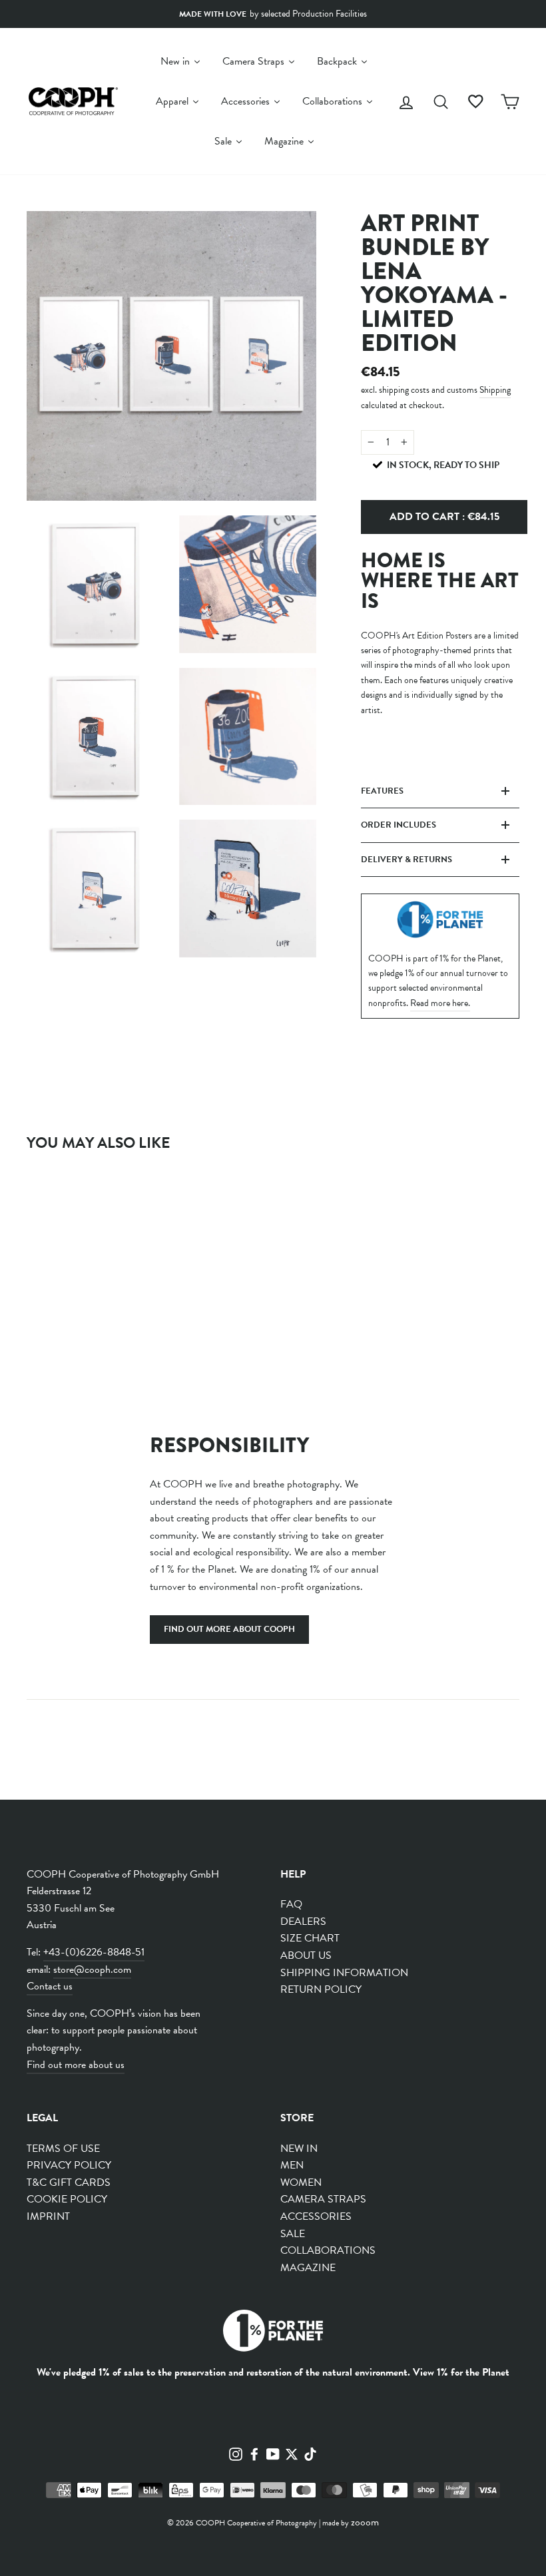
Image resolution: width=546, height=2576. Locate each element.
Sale (293, 2234)
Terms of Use (63, 2149)
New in (299, 2149)
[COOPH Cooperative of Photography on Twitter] (292, 2453)
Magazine (308, 2268)
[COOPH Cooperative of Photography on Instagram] (236, 2453)
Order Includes (399, 825)
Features (382, 791)
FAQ (291, 1904)
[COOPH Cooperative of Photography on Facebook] (254, 2453)
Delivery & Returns (407, 860)
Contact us (50, 1986)
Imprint (48, 2216)
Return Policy (321, 1989)
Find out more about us (76, 2065)
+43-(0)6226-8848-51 (94, 1952)
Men (292, 2165)
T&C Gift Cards (69, 2183)
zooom (365, 2522)
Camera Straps (323, 2199)
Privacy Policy (69, 2165)
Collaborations (328, 2250)
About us (306, 1955)
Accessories (316, 2216)
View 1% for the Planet (461, 2372)
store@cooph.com (92, 1969)
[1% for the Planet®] (273, 2333)
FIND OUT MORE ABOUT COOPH (229, 1629)
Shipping (495, 390)
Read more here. (440, 1003)
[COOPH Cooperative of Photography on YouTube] (273, 2453)
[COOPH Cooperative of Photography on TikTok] (310, 2453)
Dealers (303, 1922)
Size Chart (310, 1938)
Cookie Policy (67, 2199)
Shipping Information (344, 1973)
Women (301, 2183)
